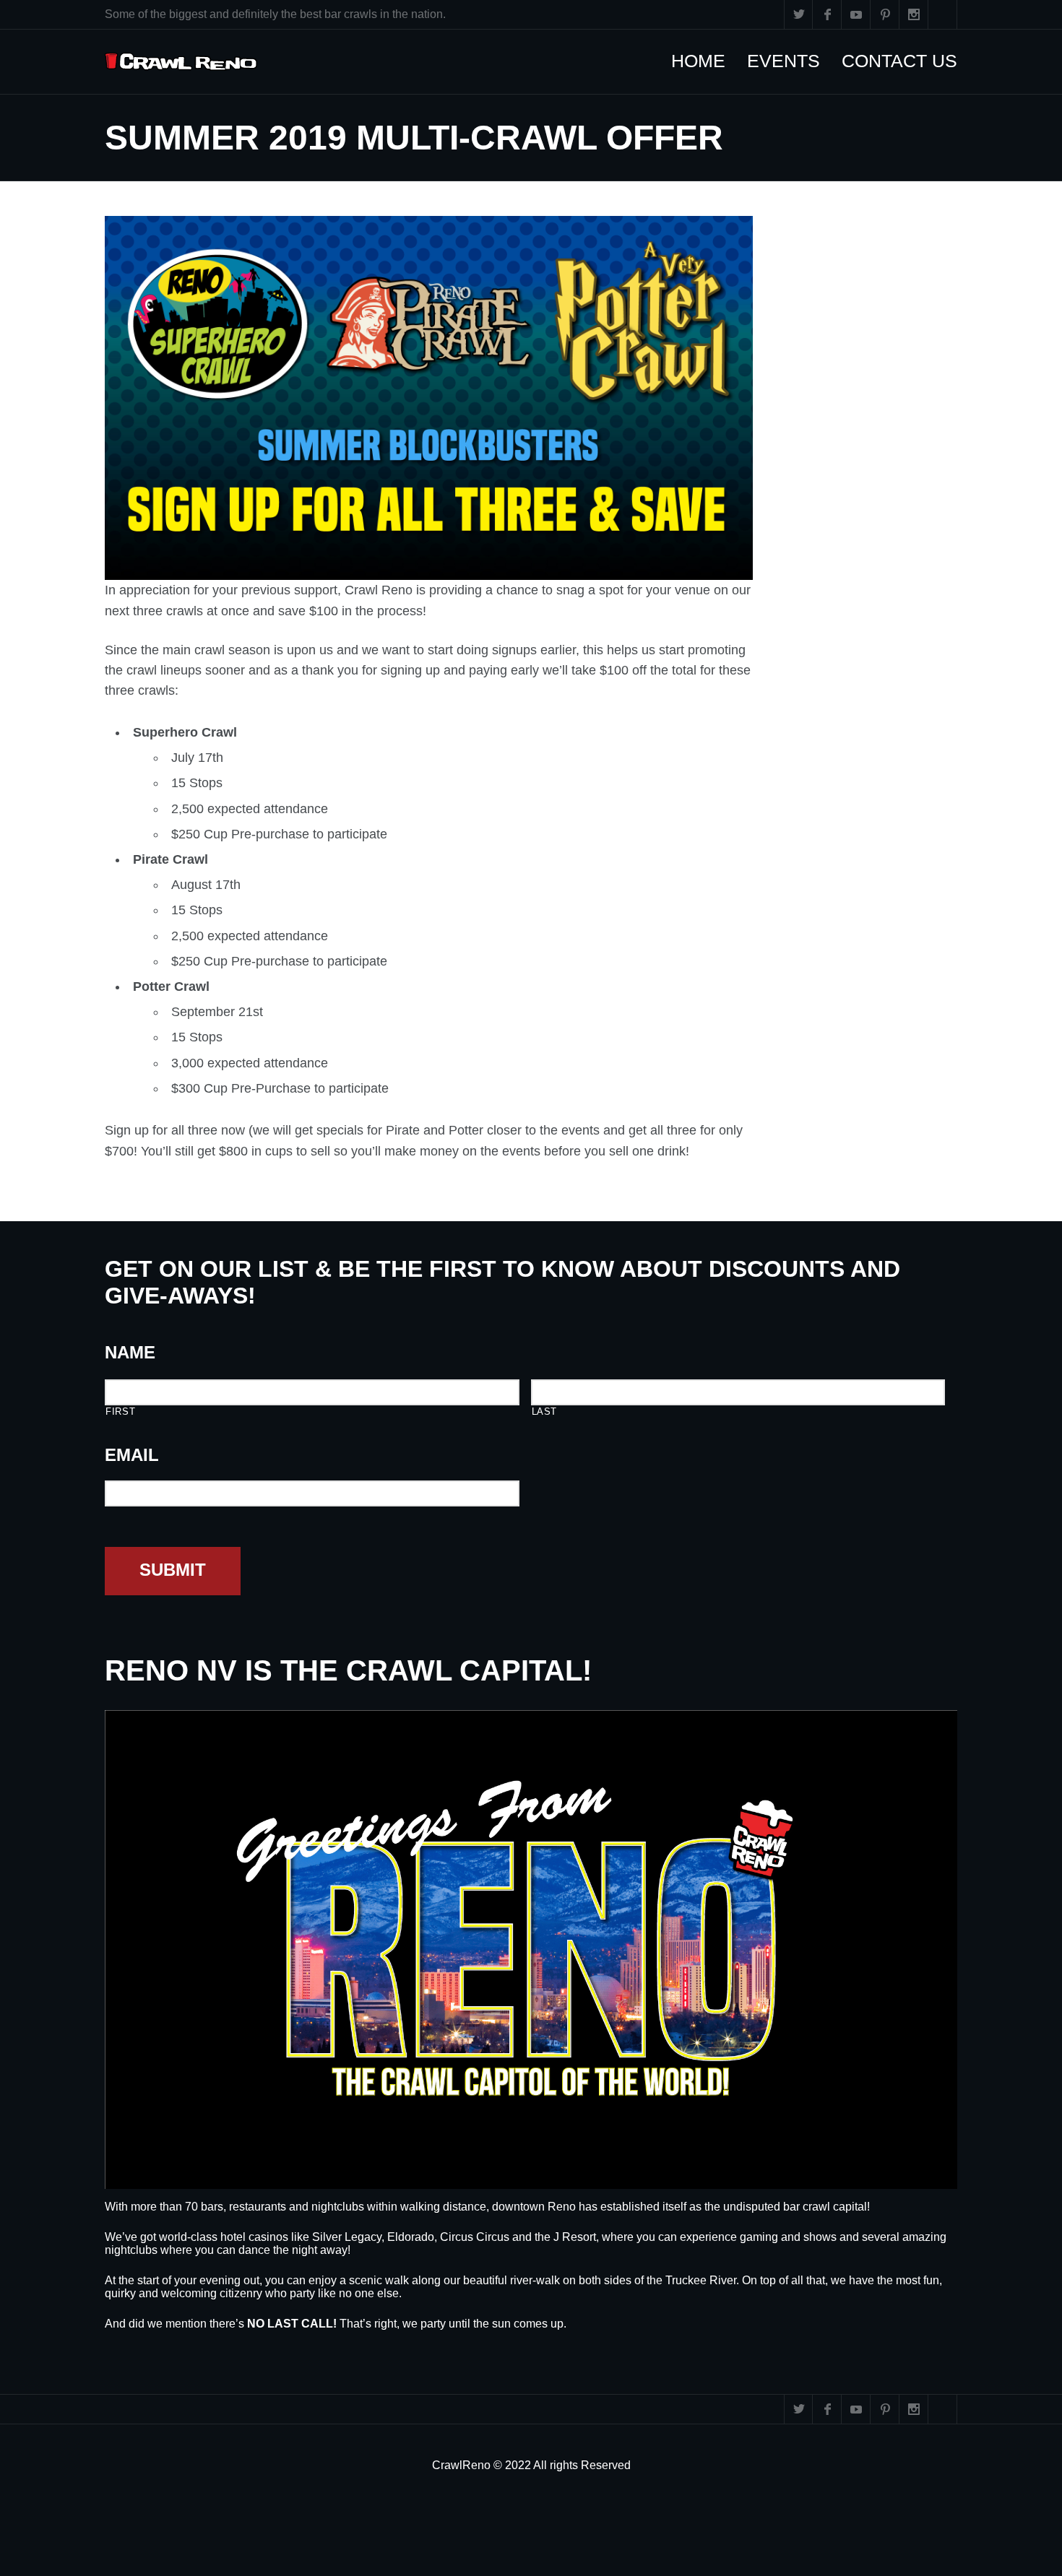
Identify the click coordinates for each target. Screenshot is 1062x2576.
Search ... (943, 14)
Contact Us (907, 61)
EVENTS (791, 61)
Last (545, 1411)
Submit (173, 1570)
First (120, 1411)
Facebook (827, 14)
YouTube (856, 14)
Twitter (798, 14)
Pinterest (885, 14)
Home (705, 61)
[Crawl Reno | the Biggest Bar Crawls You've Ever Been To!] (181, 62)
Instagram (914, 14)
